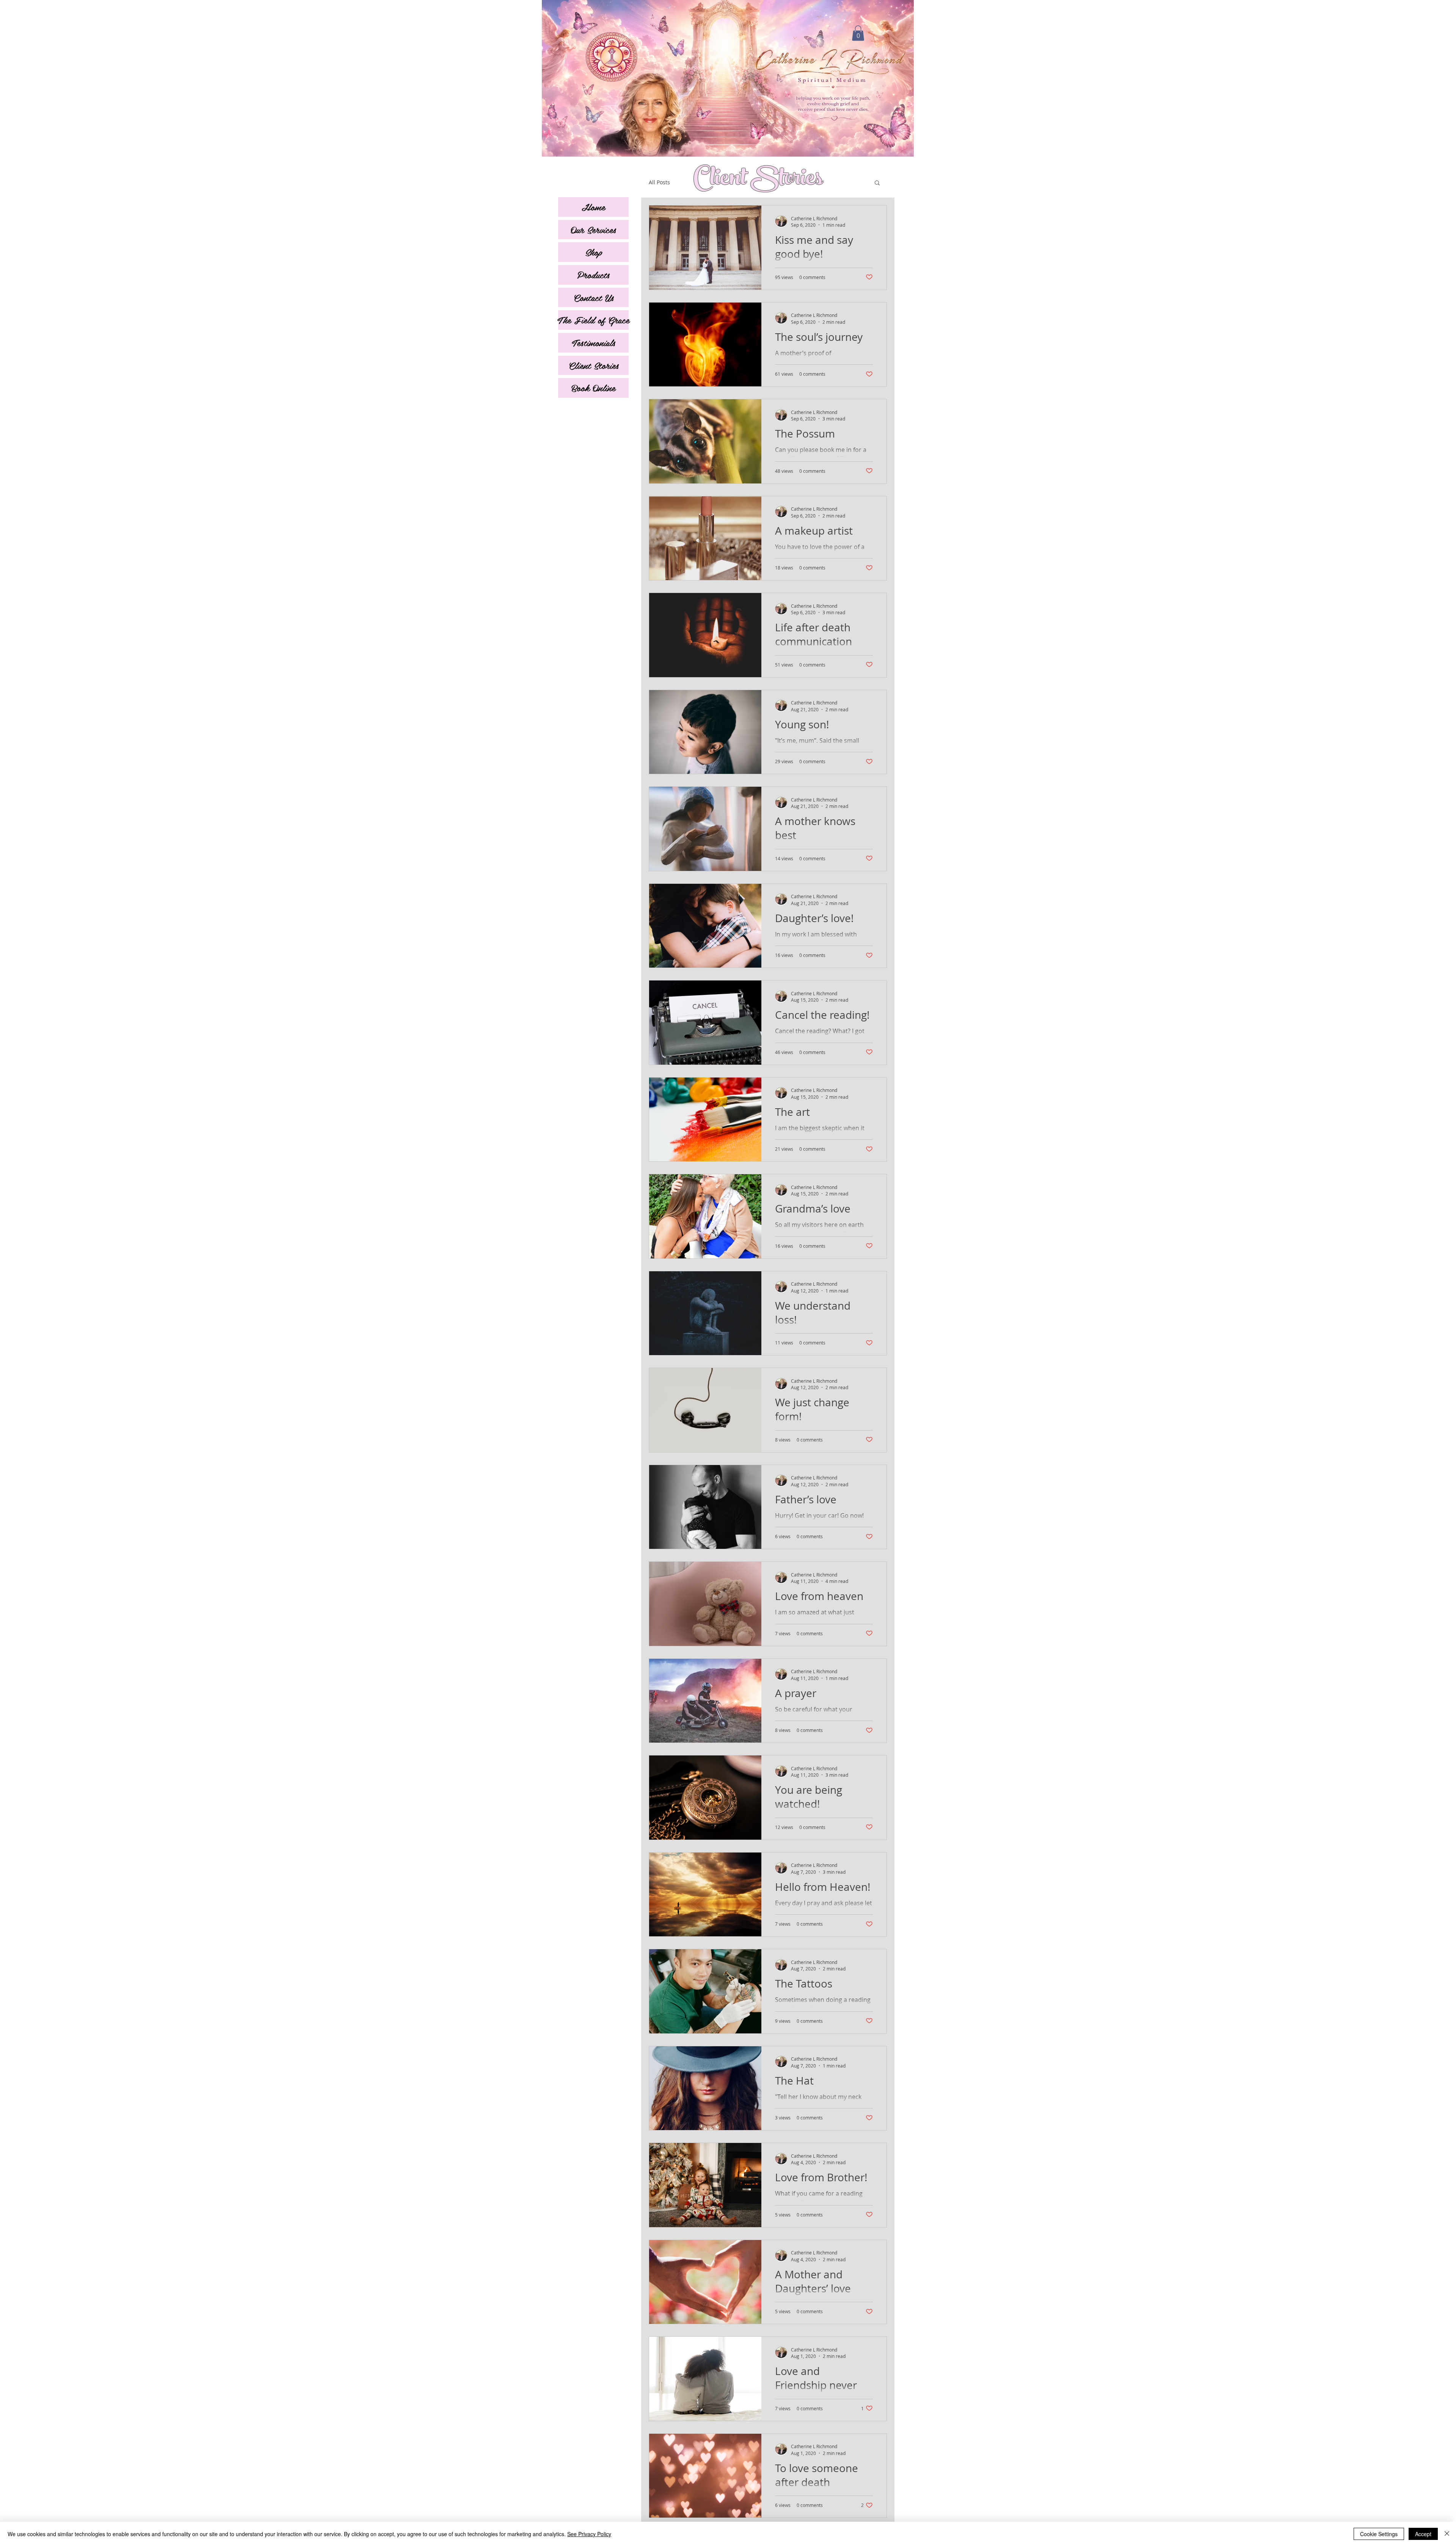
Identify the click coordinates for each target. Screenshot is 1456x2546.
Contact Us (594, 297)
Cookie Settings (1379, 2534)
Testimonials (594, 342)
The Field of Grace (593, 320)
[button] (858, 33)
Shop (594, 252)
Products (593, 275)
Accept (1423, 2534)
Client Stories (594, 365)
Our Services (593, 229)
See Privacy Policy (589, 2534)
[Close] (1447, 2534)
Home (593, 207)
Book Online (593, 387)
